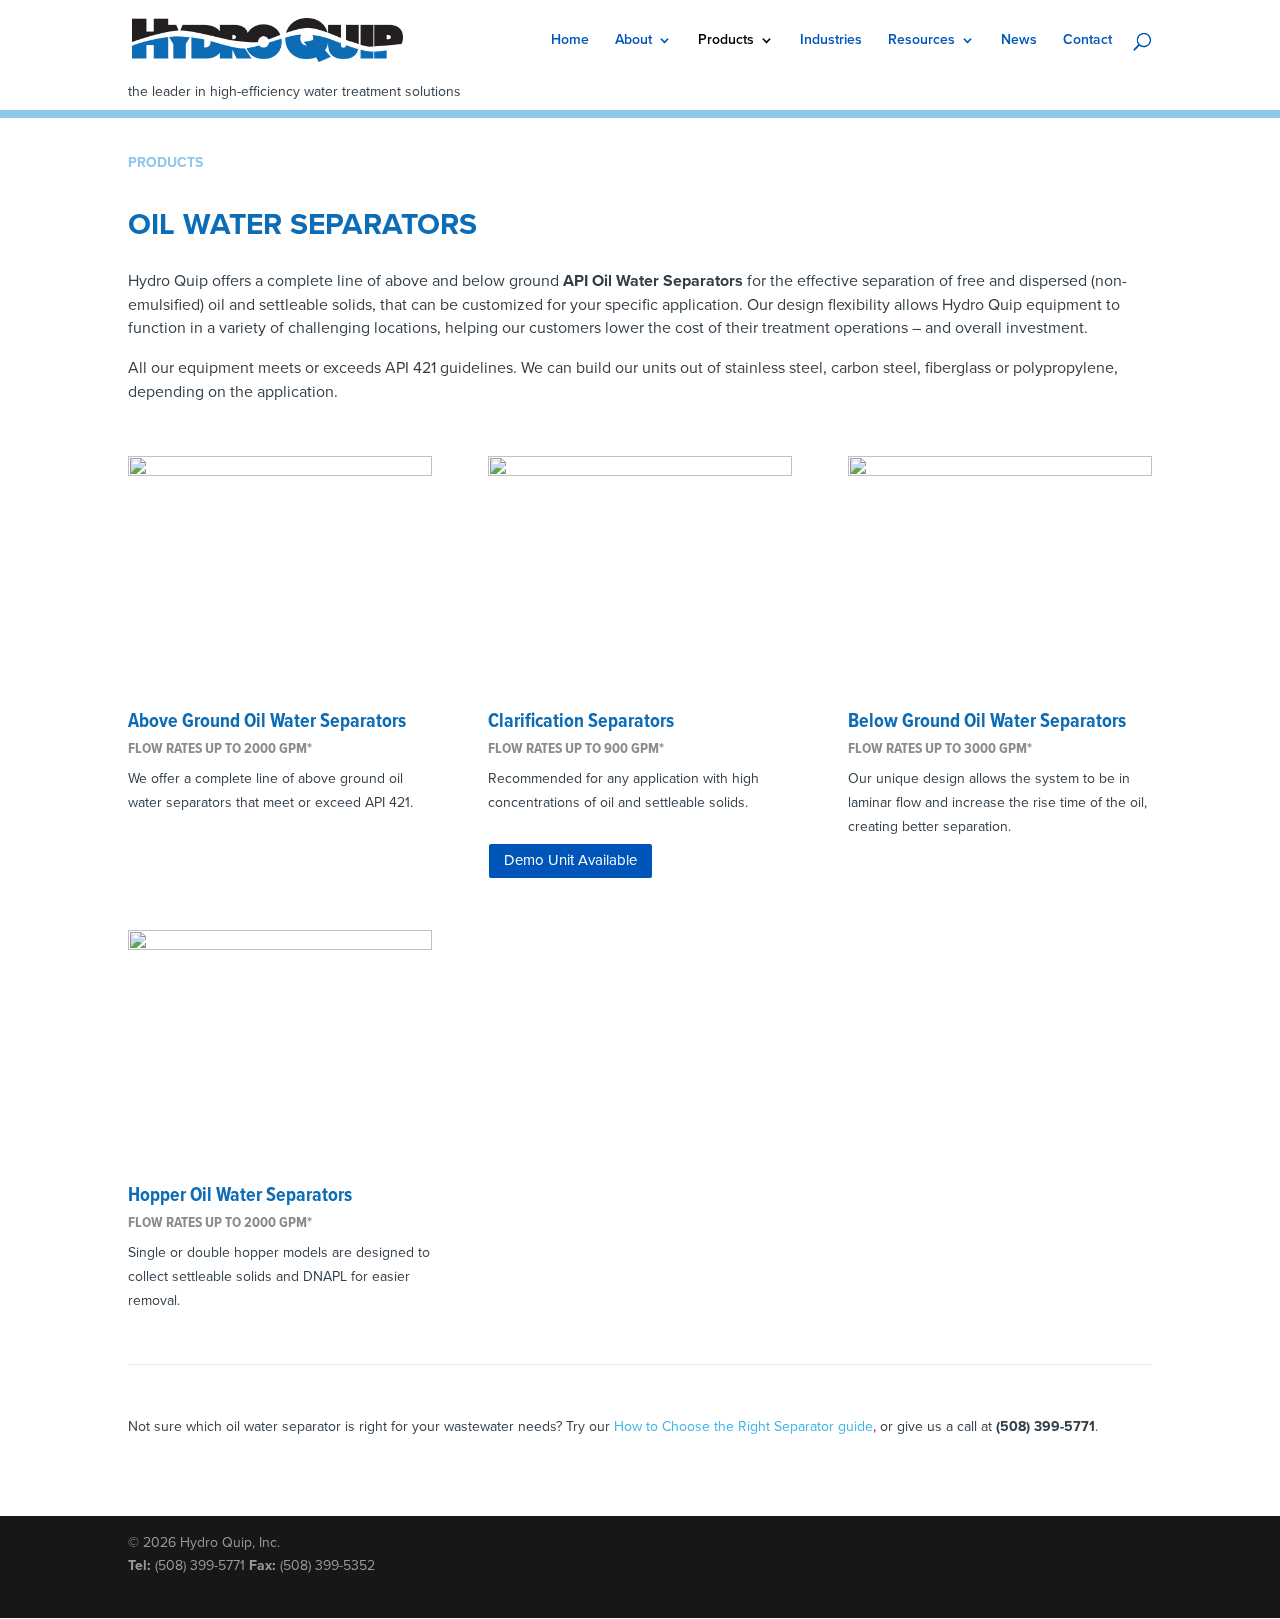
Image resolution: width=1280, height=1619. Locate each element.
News (1019, 40)
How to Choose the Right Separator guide (743, 1426)
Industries (831, 40)
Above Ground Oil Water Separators (267, 722)
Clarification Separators (581, 722)
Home (570, 40)
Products (726, 40)
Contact (1087, 40)
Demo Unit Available (570, 860)
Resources (921, 40)
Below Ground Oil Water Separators (987, 722)
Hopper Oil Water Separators (240, 1196)
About (633, 40)
